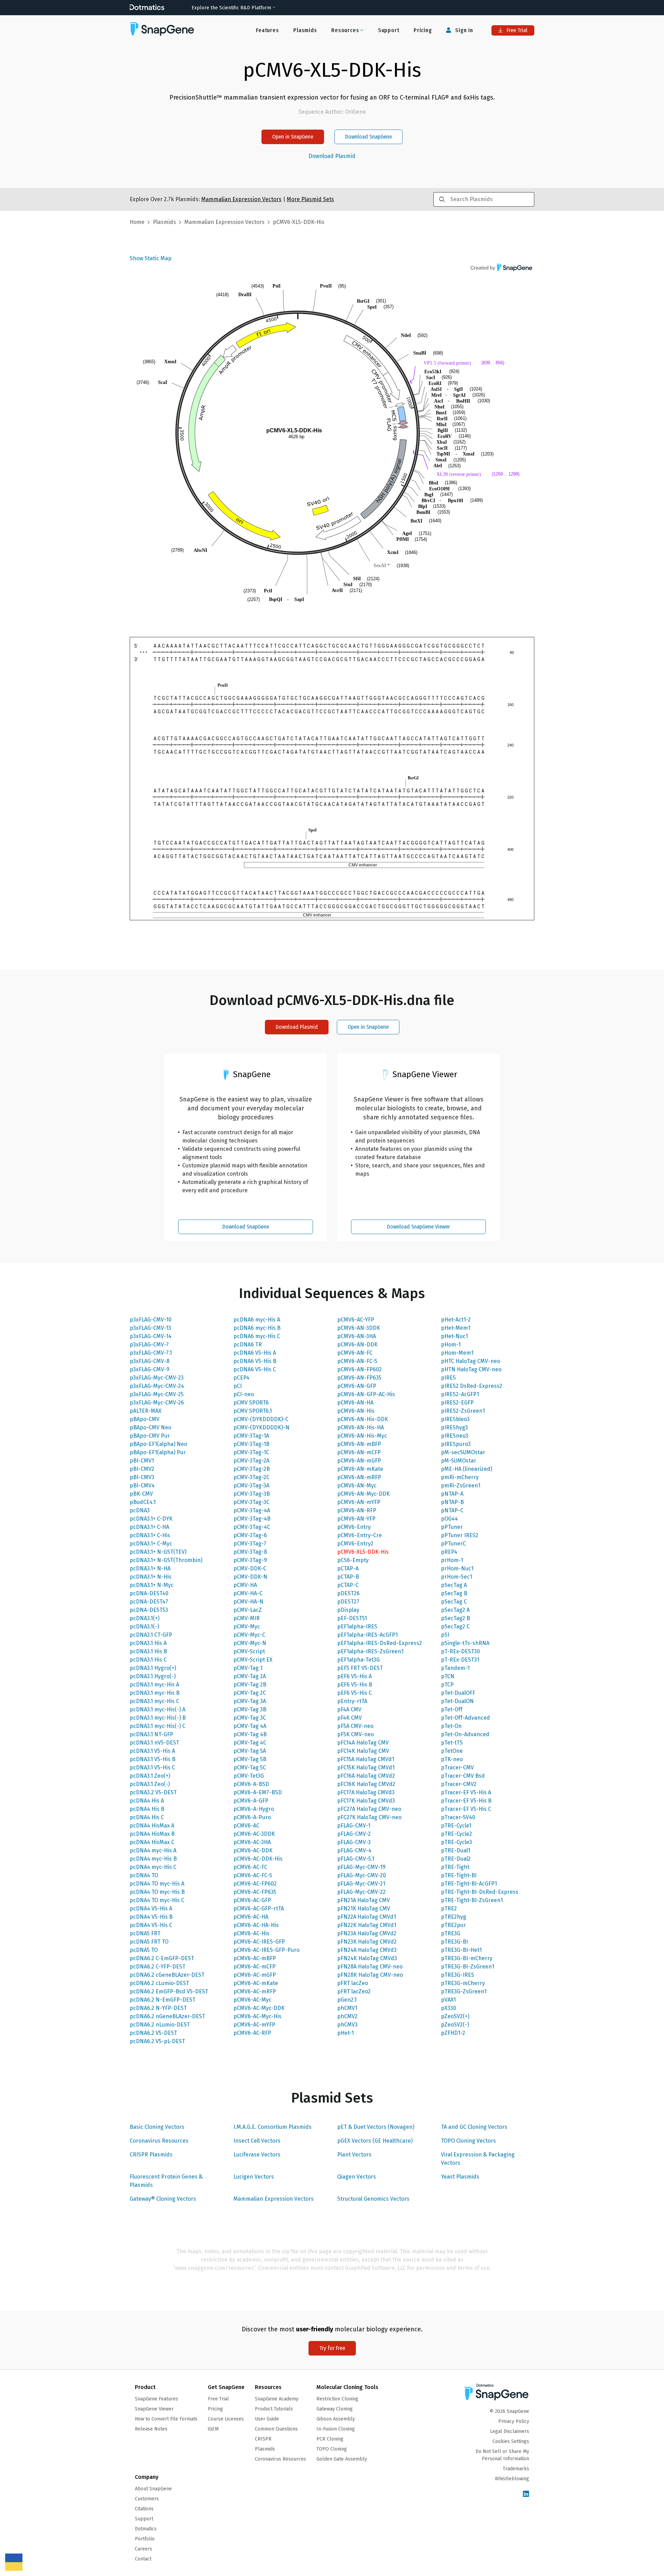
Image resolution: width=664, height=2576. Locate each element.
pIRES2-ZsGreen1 (463, 1411)
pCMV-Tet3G (249, 1776)
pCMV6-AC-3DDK (254, 1834)
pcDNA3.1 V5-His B (153, 1759)
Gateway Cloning (335, 2409)
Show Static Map (151, 258)
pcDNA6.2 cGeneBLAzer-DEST (167, 1975)
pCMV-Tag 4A (250, 1726)
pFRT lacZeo (353, 1983)
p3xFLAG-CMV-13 (150, 1328)
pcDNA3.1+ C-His (150, 1535)
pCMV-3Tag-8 (250, 1552)
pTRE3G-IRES (458, 1975)
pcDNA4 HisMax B (152, 1834)
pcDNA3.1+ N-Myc (152, 1585)
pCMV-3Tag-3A (251, 1486)
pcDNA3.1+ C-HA (149, 1527)
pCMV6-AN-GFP (357, 1386)
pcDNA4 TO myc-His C (157, 1900)
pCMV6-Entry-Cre (359, 1535)
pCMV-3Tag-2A (251, 1461)
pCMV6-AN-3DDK (359, 1328)
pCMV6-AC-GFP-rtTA (259, 1909)
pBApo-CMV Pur (150, 1436)
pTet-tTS (452, 1743)
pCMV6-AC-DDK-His (258, 1859)
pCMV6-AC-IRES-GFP (259, 1942)
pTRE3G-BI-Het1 (461, 1950)
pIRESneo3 (455, 1436)
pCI (238, 1386)
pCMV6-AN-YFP (356, 1519)
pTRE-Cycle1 (456, 1826)
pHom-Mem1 (457, 1353)
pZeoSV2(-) (455, 2025)
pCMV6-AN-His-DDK (363, 1419)
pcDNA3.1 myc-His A (154, 1685)
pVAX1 (448, 2000)
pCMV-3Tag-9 (250, 1560)
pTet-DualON (457, 1701)
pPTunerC (453, 1544)
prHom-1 (452, 1560)
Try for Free (332, 2348)
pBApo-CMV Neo (150, 1427)
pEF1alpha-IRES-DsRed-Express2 (380, 1643)
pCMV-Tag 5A (250, 1751)
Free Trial (516, 30)
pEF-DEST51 (352, 1618)
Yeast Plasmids (460, 2177)
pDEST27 (348, 1602)
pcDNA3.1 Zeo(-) (150, 1784)
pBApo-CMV (145, 1419)
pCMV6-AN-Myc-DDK (363, 1494)
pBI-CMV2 (142, 1469)
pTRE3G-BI (454, 1942)
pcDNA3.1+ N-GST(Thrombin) (166, 1560)
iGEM (213, 2429)
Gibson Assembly (336, 2419)
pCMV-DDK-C (250, 1568)
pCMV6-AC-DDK (253, 1850)
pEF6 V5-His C (354, 1693)
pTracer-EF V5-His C (466, 1809)
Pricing (423, 30)
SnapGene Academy (277, 2399)
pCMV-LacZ (248, 1610)
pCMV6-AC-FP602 (255, 1884)
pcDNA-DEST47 (149, 1602)
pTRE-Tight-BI (459, 1875)
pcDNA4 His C (147, 1817)
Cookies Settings (511, 2441)
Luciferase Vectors (257, 2155)
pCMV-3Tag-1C (251, 1452)
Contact (143, 2559)
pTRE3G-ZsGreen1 (464, 1991)
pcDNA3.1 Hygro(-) (153, 1676)
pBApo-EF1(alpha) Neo (158, 1444)
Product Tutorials (274, 2409)
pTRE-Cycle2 (456, 1834)
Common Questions (276, 2429)
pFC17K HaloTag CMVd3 (366, 1801)
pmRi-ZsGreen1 (461, 1486)
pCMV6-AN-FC (355, 1353)
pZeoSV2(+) (455, 2016)
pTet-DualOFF (458, 1693)
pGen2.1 (347, 2000)
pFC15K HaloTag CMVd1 (366, 1768)
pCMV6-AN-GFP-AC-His (366, 1394)
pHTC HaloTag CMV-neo (471, 1361)
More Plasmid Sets (310, 199)
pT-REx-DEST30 (460, 1651)
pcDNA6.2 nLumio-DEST (160, 2025)
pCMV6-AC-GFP (252, 1900)
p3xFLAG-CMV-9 (150, 1369)
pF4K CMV (349, 1718)
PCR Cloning (330, 2439)
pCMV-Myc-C (249, 1635)
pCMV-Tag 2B (250, 1685)
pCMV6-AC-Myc (252, 2000)
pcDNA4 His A (147, 1801)
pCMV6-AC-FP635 (255, 1892)
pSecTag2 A (455, 1610)
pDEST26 (348, 1593)
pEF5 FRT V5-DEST (360, 1668)
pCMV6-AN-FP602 (359, 1369)
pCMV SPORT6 (251, 1403)
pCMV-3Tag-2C (251, 1477)
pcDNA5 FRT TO (149, 1942)
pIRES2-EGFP (457, 1403)
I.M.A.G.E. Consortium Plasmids (273, 2127)
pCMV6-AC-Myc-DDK (259, 2008)
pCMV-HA (245, 1585)
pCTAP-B (348, 1577)
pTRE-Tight (455, 1867)
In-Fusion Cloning (336, 2429)
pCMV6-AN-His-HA (361, 1427)
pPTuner (452, 1527)
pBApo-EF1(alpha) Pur (158, 1452)
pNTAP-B (452, 1502)
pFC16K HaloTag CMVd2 (366, 1784)
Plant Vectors (354, 2155)
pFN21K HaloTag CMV (364, 1909)
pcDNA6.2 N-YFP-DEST (158, 2008)
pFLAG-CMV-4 (354, 1850)
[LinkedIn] (526, 2494)
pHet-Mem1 (456, 1328)
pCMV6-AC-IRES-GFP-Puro (266, 1950)
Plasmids (305, 30)
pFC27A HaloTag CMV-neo (369, 1809)
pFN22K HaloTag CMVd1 (367, 1925)
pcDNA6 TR (248, 1345)
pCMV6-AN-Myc (357, 1486)
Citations (144, 2509)
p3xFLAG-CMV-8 (150, 1361)
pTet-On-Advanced (465, 1734)
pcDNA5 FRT (145, 1933)
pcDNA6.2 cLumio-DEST (159, 1983)
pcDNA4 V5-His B (151, 1917)
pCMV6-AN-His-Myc (362, 1436)
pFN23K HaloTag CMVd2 (367, 1942)
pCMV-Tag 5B (250, 1759)
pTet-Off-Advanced (465, 1718)
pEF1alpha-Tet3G (358, 1660)
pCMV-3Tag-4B (252, 1519)
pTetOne (452, 1751)
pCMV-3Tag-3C (251, 1502)
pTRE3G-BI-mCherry (467, 1958)
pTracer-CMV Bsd (463, 1776)
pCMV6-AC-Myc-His (257, 2016)
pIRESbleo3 (455, 1419)
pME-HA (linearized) (467, 1469)
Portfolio (145, 2539)
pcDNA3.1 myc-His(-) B (158, 1718)
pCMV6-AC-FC (250, 1867)
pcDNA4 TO (144, 1875)
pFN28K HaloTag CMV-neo (370, 1975)
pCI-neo (244, 1394)
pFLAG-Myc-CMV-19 (361, 1867)
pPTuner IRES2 (460, 1535)
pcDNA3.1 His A (148, 1643)
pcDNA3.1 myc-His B (155, 1693)
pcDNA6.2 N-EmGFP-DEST (163, 2000)
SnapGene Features (156, 2399)
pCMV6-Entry (354, 1527)
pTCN (448, 1676)
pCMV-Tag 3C (250, 1718)
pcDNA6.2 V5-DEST (153, 2033)
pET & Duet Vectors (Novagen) (376, 2127)
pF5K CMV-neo (356, 1734)
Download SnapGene (368, 137)
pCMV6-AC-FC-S (253, 1875)
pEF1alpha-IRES (357, 1627)
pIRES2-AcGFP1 (460, 1394)
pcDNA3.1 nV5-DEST (154, 1743)
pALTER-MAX (146, 1411)
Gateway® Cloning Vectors (163, 2199)
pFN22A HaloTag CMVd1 (367, 1917)
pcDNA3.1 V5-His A (152, 1751)
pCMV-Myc (247, 1627)
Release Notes (151, 2429)
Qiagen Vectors (357, 2177)
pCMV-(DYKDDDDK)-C (261, 1419)
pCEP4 (241, 1378)
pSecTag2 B (455, 1618)
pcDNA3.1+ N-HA (150, 1568)
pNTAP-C (452, 1510)
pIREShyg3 (454, 1427)
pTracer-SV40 (458, 1817)
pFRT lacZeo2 (354, 1991)
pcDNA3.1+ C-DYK (151, 1519)
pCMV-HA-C (248, 1593)
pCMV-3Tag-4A (252, 1510)
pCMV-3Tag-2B (252, 1469)
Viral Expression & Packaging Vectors (478, 2159)
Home (137, 222)
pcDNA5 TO (144, 1950)
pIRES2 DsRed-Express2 (472, 1386)
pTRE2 (449, 1909)
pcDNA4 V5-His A (151, 1909)
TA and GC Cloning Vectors (474, 2127)
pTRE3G (451, 1933)
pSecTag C (454, 1602)
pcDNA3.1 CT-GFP (151, 1635)
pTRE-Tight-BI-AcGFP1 (469, 1884)
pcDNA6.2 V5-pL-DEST (157, 2041)
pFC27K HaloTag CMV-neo (369, 1817)
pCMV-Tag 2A (250, 1676)
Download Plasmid (332, 156)
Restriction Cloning (337, 2399)
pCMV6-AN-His (356, 1411)
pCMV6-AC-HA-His (256, 1925)
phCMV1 (347, 2008)
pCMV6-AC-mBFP (255, 1958)
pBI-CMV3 (142, 1477)
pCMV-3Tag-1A (251, 1436)
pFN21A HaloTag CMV (363, 1900)
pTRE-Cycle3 (456, 1842)
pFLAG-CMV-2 (354, 1834)
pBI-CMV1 (142, 1461)
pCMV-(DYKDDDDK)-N (261, 1427)
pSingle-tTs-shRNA (465, 1643)
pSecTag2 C (455, 1627)
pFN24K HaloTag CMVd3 (367, 1958)
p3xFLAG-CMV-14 (151, 1336)
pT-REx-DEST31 (460, 1660)
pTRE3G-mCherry (463, 1983)
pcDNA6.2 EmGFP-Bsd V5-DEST (169, 1991)
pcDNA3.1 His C (148, 1660)
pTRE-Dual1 (456, 1850)
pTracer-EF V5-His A (466, 1792)
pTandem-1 (455, 1668)
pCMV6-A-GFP (251, 1801)
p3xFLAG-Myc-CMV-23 (157, 1378)
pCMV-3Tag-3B (252, 1494)
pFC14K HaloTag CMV (363, 1751)
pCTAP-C (348, 1585)
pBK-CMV (141, 1494)
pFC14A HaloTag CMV (363, 1743)
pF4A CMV (349, 1709)
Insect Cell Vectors (257, 2141)
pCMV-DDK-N (250, 1577)
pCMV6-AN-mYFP (359, 1502)
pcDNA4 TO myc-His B (157, 1892)
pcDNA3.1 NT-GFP (151, 1734)
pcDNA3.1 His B (148, 1651)
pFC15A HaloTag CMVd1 (366, 1759)
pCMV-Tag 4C (250, 1743)
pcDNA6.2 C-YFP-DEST (158, 1967)
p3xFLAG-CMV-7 (149, 1345)
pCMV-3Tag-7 (250, 1544)
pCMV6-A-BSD (251, 1784)
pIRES (448, 1378)
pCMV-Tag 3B (250, 1709)
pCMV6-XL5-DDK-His (363, 1552)
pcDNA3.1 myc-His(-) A (158, 1709)
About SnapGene (153, 2489)
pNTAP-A (452, 1494)
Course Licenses (226, 2419)
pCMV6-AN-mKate (360, 1469)
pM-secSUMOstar (463, 1452)
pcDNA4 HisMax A (152, 1826)
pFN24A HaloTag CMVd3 (367, 1950)
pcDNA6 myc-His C (257, 1336)
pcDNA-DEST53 (149, 1610)
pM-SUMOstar (459, 1461)
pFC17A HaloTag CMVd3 (366, 1792)
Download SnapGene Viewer (418, 1227)
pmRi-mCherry (460, 1477)
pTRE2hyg (454, 1917)
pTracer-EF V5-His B (466, 1801)
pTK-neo (452, 1759)
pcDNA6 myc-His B (257, 1328)
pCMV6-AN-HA (355, 1403)
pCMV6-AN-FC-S (357, 1361)
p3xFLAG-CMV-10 (151, 1320)
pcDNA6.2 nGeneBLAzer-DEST (167, 2016)
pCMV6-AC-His (251, 1933)
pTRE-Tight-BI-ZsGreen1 (472, 1900)
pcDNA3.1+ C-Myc (151, 1544)
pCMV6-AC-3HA (252, 1842)
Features (267, 30)
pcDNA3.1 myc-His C (154, 1701)
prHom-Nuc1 (457, 1568)
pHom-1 (451, 1345)
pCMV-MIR (247, 1618)
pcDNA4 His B (147, 1809)
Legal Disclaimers (510, 2431)
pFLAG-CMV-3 (354, 1842)
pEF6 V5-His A (354, 1676)
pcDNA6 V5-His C (255, 1369)
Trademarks (516, 2469)
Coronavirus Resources (159, 2141)
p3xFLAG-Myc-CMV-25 (157, 1394)
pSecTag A (454, 1585)
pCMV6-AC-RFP (252, 2033)
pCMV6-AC (246, 1826)
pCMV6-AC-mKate (256, 1983)
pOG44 (449, 1519)
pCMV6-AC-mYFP (254, 2025)
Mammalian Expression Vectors (274, 2199)
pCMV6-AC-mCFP (255, 1967)
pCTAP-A (348, 1568)
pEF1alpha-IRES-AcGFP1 (367, 1635)
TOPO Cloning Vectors (468, 2141)
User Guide (267, 2419)
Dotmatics (146, 2529)
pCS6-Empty (353, 1560)
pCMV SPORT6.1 (253, 1411)
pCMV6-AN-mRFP (359, 1477)
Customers (147, 2499)
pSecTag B (454, 1593)
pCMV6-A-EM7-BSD (258, 1792)
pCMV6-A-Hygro (254, 1809)
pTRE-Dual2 (456, 1859)
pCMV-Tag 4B (250, 1734)
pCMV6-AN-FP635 (359, 1378)
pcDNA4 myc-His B (153, 1859)
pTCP (447, 1685)
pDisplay (348, 1610)
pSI (445, 1635)
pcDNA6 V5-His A (255, 1353)
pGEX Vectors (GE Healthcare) (375, 2141)
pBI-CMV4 (142, 1486)
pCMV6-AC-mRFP (255, 1991)
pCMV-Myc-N (250, 1643)
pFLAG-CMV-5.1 (356, 1859)
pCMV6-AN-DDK (357, 1345)
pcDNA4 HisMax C (152, 1842)
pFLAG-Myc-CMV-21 (361, 1884)
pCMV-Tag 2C (250, 1693)
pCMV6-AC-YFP (356, 1320)
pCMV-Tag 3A (250, 1701)
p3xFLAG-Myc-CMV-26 (157, 1403)
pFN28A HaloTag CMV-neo (370, 1967)
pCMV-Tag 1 (248, 1668)
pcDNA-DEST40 (149, 1593)
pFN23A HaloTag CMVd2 (367, 1933)
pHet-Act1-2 (456, 1320)
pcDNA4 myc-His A (153, 1850)
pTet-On (451, 1726)
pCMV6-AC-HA (251, 1917)
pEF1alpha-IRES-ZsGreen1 (370, 1651)
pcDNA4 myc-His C (153, 1867)
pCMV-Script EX (253, 1660)
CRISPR (263, 2439)
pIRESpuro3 (456, 1444)
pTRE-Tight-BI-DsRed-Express (480, 1892)
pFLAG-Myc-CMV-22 (361, 1892)
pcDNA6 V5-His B (255, 1361)
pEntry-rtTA (352, 1701)
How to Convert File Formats (166, 2419)
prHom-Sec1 (456, 1577)
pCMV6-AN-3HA (357, 1336)
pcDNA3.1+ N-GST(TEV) (158, 1552)
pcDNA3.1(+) (145, 1618)
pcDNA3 (140, 1510)
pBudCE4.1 (143, 1502)
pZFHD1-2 (453, 2033)
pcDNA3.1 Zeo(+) (150, 1776)
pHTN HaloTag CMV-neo (471, 1369)
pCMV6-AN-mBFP (359, 1444)
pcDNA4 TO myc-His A (157, 1884)
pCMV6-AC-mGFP (255, 1975)
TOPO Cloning (332, 2449)
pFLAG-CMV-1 (354, 1826)
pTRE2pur (453, 1925)
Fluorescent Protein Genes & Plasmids (166, 2181)
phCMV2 (347, 2016)
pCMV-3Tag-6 (250, 1535)
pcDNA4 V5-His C (151, 1925)
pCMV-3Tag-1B (251, 1444)
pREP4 (449, 1552)
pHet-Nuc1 (454, 1336)
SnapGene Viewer (154, 2409)
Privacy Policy (514, 2421)
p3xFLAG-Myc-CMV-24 (157, 1386)
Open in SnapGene (293, 137)
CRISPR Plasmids (151, 2155)
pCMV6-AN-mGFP (359, 1461)
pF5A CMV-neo (355, 1726)
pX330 (449, 2008)
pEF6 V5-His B (355, 1685)
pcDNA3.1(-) (144, 1627)
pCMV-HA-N (248, 1602)
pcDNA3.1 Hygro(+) (153, 1668)
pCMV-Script (249, 1651)
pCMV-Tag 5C (250, 1768)
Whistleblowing (512, 2479)
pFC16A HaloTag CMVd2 (366, 1776)
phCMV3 (347, 2025)
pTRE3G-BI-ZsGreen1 (468, 1967)
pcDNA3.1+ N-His (151, 1577)
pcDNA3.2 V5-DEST (153, 1792)
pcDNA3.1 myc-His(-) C (158, 1726)
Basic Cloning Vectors (157, 2127)
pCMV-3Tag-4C (252, 1527)
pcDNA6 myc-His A (257, 1320)
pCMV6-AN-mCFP (359, 1452)
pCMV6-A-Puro (252, 1817)
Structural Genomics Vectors (373, 2199)
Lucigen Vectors (254, 2177)
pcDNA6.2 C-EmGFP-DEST (162, 1958)
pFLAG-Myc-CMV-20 (362, 1875)
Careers (144, 2549)
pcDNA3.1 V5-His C (152, 1768)
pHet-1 (345, 2033)
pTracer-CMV (457, 1768)
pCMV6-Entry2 (355, 1544)
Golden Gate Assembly (342, 2459)
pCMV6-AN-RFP (357, 1510)
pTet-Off (452, 1709)
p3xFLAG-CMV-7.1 (151, 1353)
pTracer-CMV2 (459, 1784)
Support (389, 30)
